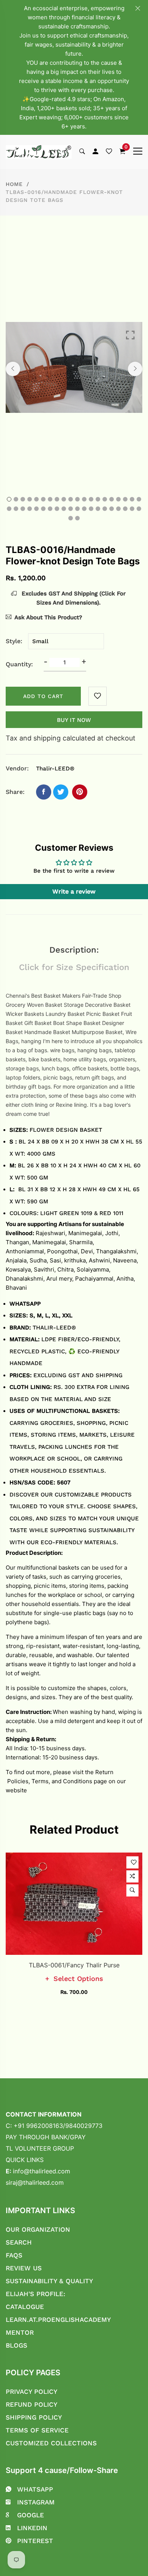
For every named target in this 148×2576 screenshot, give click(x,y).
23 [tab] (23, 509)
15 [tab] (105, 499)
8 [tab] (57, 499)
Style (13, 641)
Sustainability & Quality (49, 2281)
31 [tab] (77, 509)
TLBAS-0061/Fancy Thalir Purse (74, 1965)
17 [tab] (118, 499)
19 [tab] (132, 499)
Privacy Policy (31, 2392)
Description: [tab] (74, 950)
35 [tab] (105, 509)
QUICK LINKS (25, 2160)
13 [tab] (91, 499)
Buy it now (74, 720)
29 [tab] (64, 509)
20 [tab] (139, 499)
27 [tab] (50, 509)
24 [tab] (30, 509)
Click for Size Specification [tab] (74, 967)
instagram (36, 2502)
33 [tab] (91, 509)
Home (14, 184)
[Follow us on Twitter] (61, 792)
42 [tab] (77, 518)
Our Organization (38, 2229)
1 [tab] (9, 499)
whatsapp (35, 2489)
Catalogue (25, 2307)
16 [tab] (112, 499)
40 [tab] (139, 509)
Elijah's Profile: (35, 2294)
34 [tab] (98, 509)
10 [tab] (71, 499)
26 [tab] (43, 509)
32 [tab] (84, 509)
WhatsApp (25, 1304)
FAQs (14, 2255)
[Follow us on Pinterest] (80, 792)
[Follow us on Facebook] (44, 792)
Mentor (20, 2332)
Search (19, 2242)
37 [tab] (118, 509)
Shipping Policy (34, 2417)
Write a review (74, 891)
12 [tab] (84, 499)
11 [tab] (77, 499)
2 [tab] (16, 499)
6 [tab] (43, 499)
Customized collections (51, 2443)
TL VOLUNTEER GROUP (40, 2148)
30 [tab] (71, 509)
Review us (24, 2268)
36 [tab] (112, 509)
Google (31, 2515)
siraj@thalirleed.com (35, 2182)
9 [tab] (64, 499)
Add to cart (43, 696)
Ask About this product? (48, 617)
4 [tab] (30, 499)
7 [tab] (50, 499)
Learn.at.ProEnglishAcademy (58, 2320)
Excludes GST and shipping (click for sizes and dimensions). (73, 598)
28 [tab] (57, 509)
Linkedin (32, 2528)
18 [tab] (125, 499)
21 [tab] (9, 509)
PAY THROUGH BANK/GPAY (46, 2137)
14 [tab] (98, 499)
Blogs (17, 2345)
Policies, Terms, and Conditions (49, 1781)
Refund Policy (31, 2404)
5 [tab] (36, 499)
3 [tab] (23, 499)
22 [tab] (16, 509)
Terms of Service (37, 2430)
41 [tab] (71, 518)
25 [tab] (36, 509)
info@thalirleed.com (42, 2171)
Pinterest (35, 2541)
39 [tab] (132, 509)
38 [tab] (125, 509)
